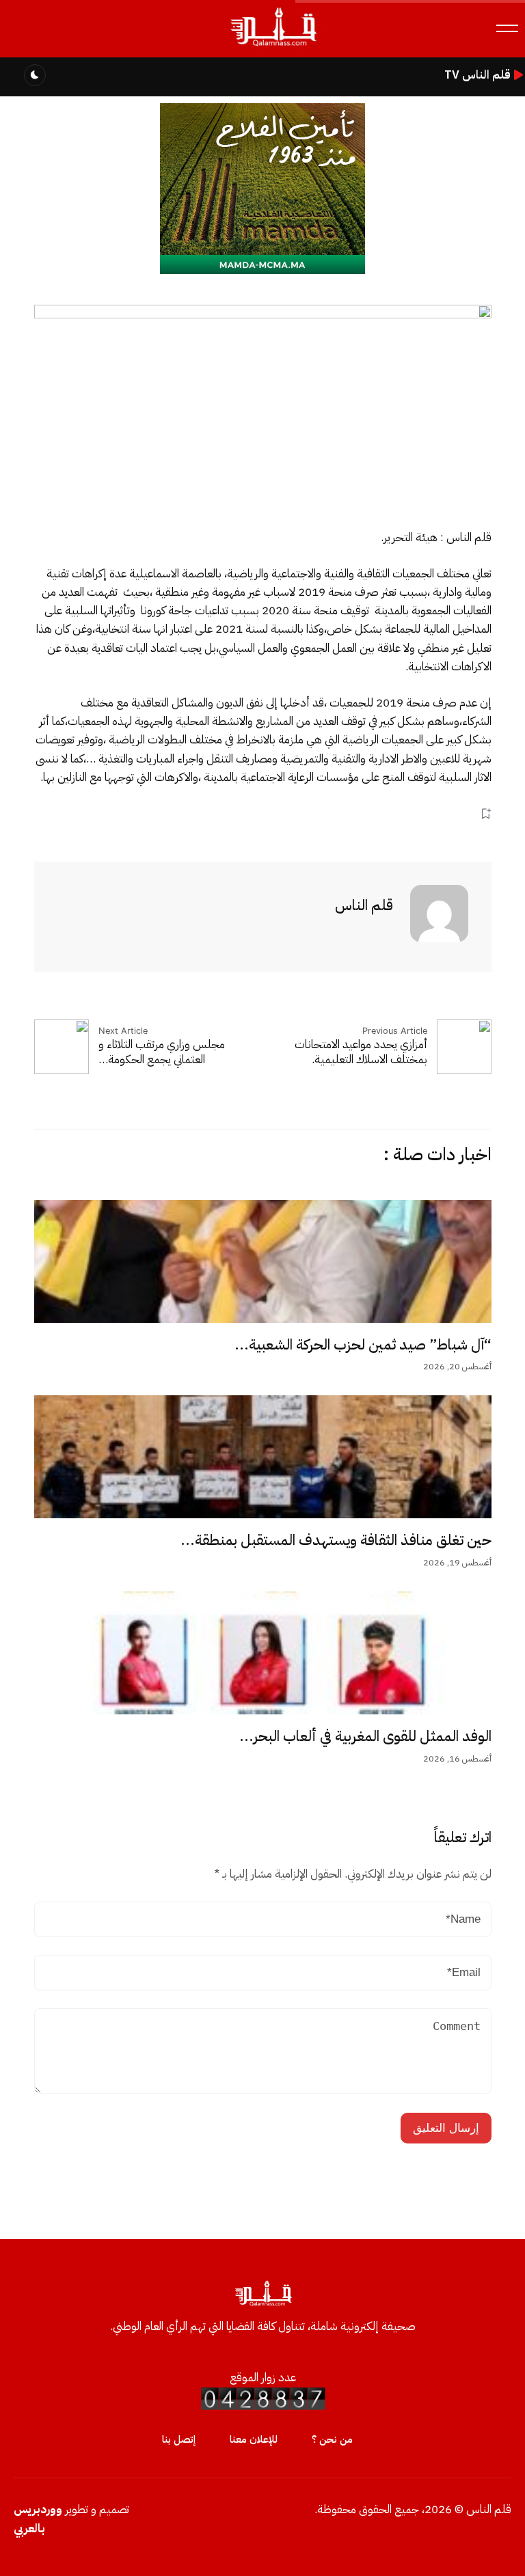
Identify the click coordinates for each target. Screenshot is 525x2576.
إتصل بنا (179, 2439)
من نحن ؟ (332, 2439)
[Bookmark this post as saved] (486, 813)
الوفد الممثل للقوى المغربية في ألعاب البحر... (365, 1736)
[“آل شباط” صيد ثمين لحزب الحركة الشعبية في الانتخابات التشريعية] (263, 1261)
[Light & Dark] (35, 75)
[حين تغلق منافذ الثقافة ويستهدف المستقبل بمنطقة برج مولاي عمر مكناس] (263, 1457)
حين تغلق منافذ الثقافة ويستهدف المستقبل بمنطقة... (336, 1540)
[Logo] (273, 47)
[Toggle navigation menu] (507, 28)
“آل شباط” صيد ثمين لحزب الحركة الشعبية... (363, 1345)
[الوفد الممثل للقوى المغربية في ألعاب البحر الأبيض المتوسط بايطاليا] (263, 1653)
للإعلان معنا (254, 2439)
